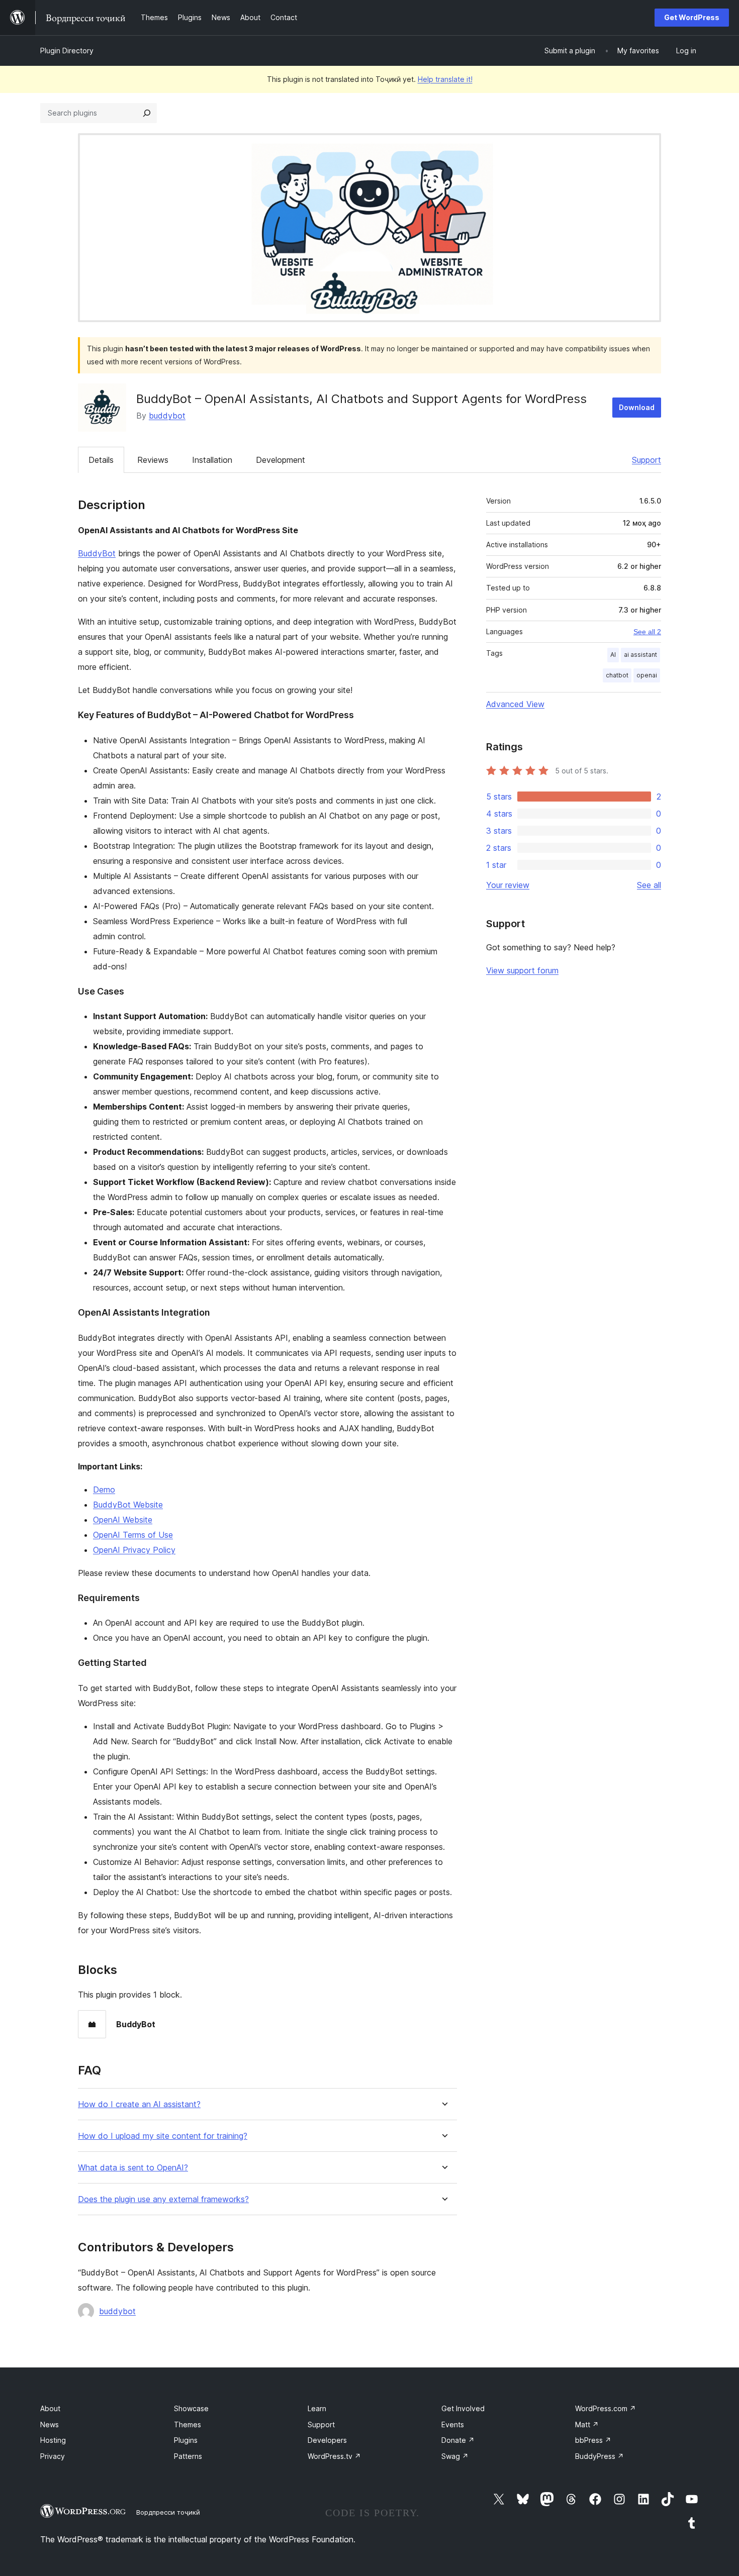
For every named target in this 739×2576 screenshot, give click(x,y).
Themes (188, 2424)
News (50, 2424)
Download (637, 407)
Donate (458, 2440)
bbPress (593, 2440)
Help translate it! (445, 79)
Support (646, 460)
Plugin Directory (67, 51)
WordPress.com (606, 2408)
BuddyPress (599, 2456)
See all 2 (647, 632)
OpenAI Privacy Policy (134, 1550)
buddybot (167, 416)
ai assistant (640, 655)
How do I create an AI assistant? (139, 2104)
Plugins (186, 2440)
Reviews (153, 460)
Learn (317, 2408)
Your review (508, 885)
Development (281, 460)
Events (453, 2424)
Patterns (188, 2456)
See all (649, 885)
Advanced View (515, 704)
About (50, 2408)
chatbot (617, 675)
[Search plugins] (147, 113)
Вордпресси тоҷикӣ (168, 2512)
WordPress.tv (334, 2456)
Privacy (53, 2456)
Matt (587, 2424)
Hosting (53, 2440)
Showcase (191, 2408)
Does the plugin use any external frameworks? (163, 2199)
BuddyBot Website (128, 1505)
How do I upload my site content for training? (163, 2136)
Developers (327, 2440)
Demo (104, 1490)
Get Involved (463, 2408)
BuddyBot (97, 553)
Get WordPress (692, 17)
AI (613, 655)
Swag (455, 2456)
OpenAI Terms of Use (133, 1535)
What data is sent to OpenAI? (133, 2168)
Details (101, 460)
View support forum (522, 970)
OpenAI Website (123, 1520)
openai (647, 675)
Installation (212, 460)
